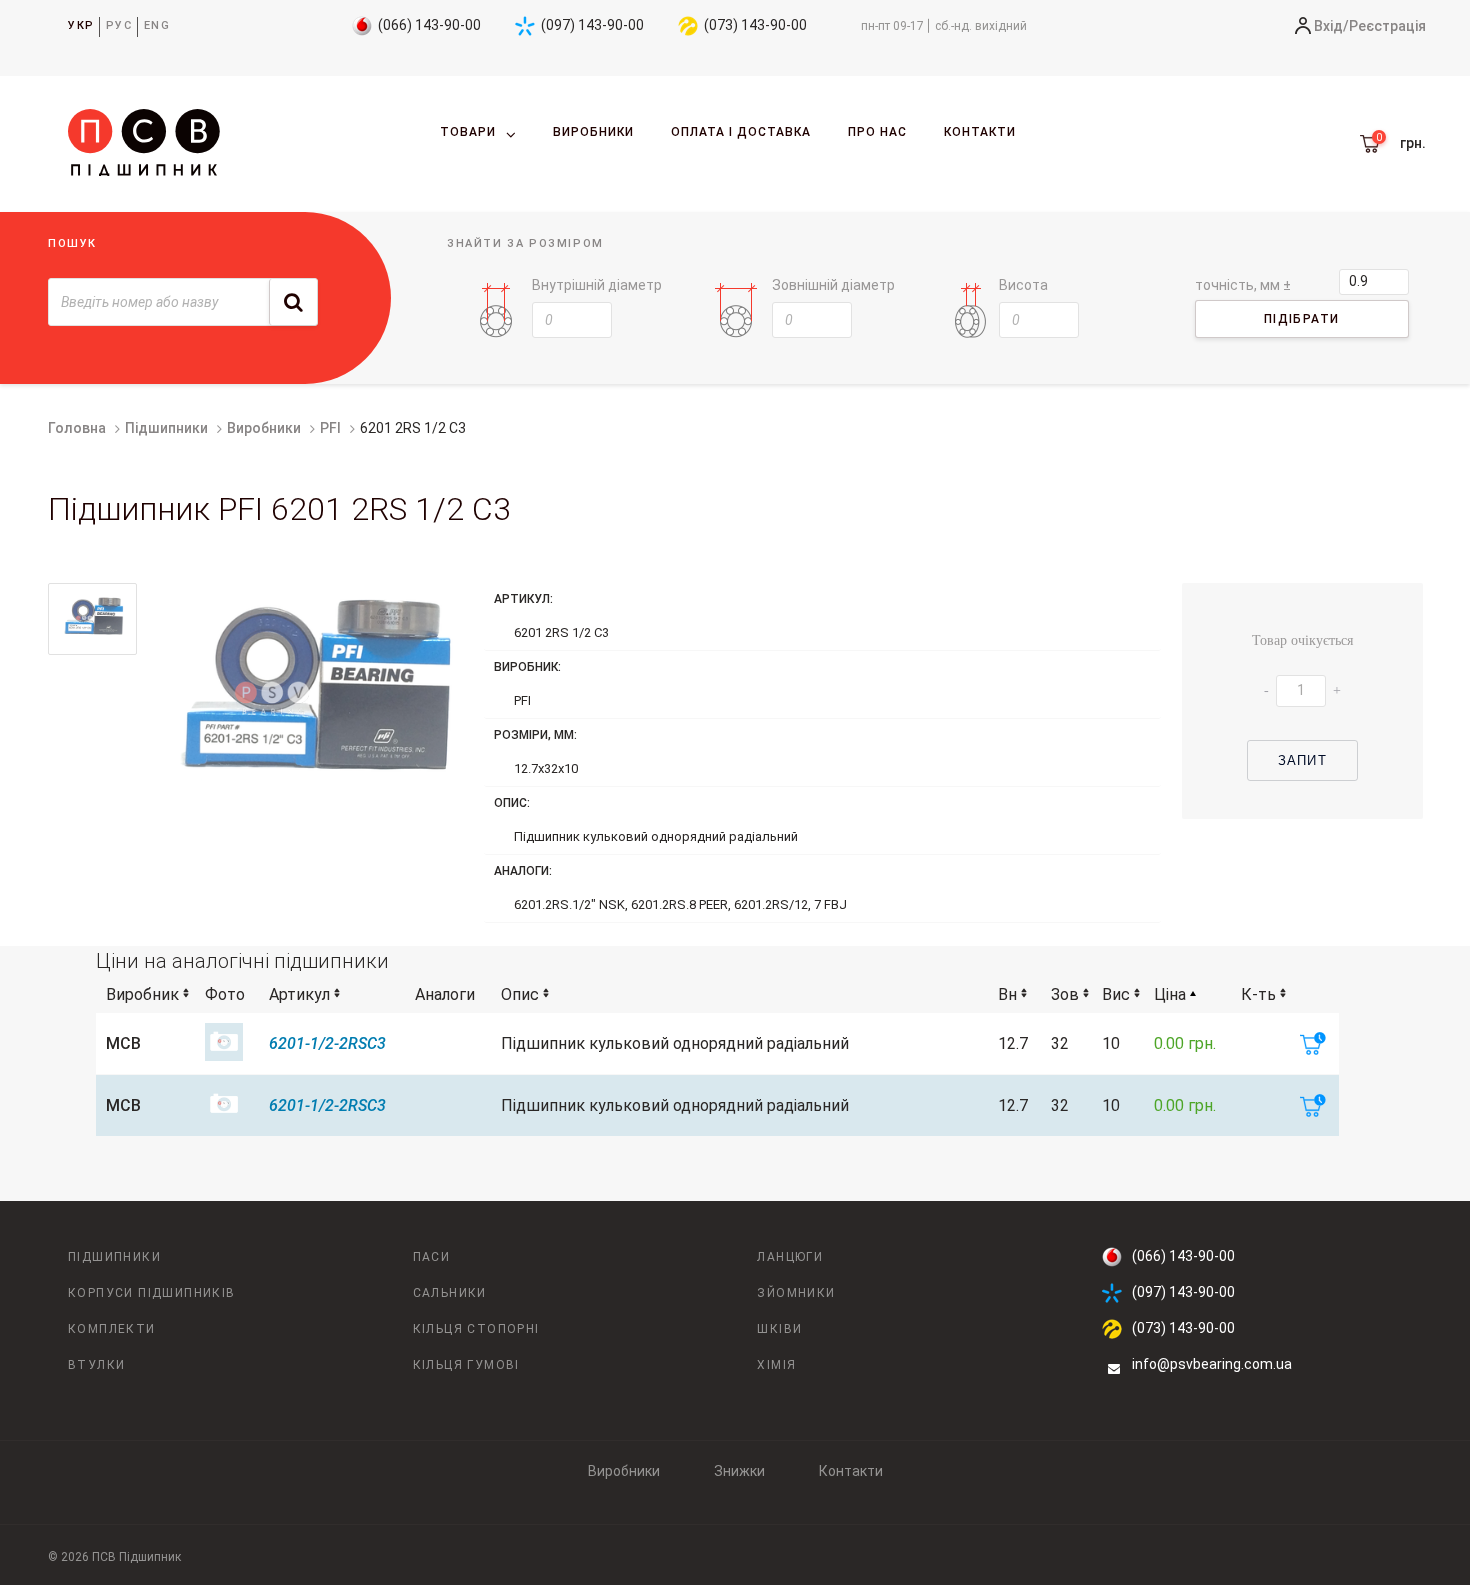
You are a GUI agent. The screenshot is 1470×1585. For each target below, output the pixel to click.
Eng (157, 25)
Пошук (72, 243)
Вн (1007, 994)
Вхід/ (1331, 26)
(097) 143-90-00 (592, 25)
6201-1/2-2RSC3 (327, 1043)
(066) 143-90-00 (429, 25)
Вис (1116, 994)
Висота (1023, 285)
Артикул (299, 994)
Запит (1302, 760)
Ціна (1170, 994)
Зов (1065, 994)
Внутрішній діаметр (597, 285)
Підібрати (1302, 319)
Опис (520, 994)
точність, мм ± (1243, 285)
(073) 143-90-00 (755, 25)
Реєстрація (1387, 26)
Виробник (142, 994)
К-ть (1258, 994)
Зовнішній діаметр (833, 285)
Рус (119, 25)
